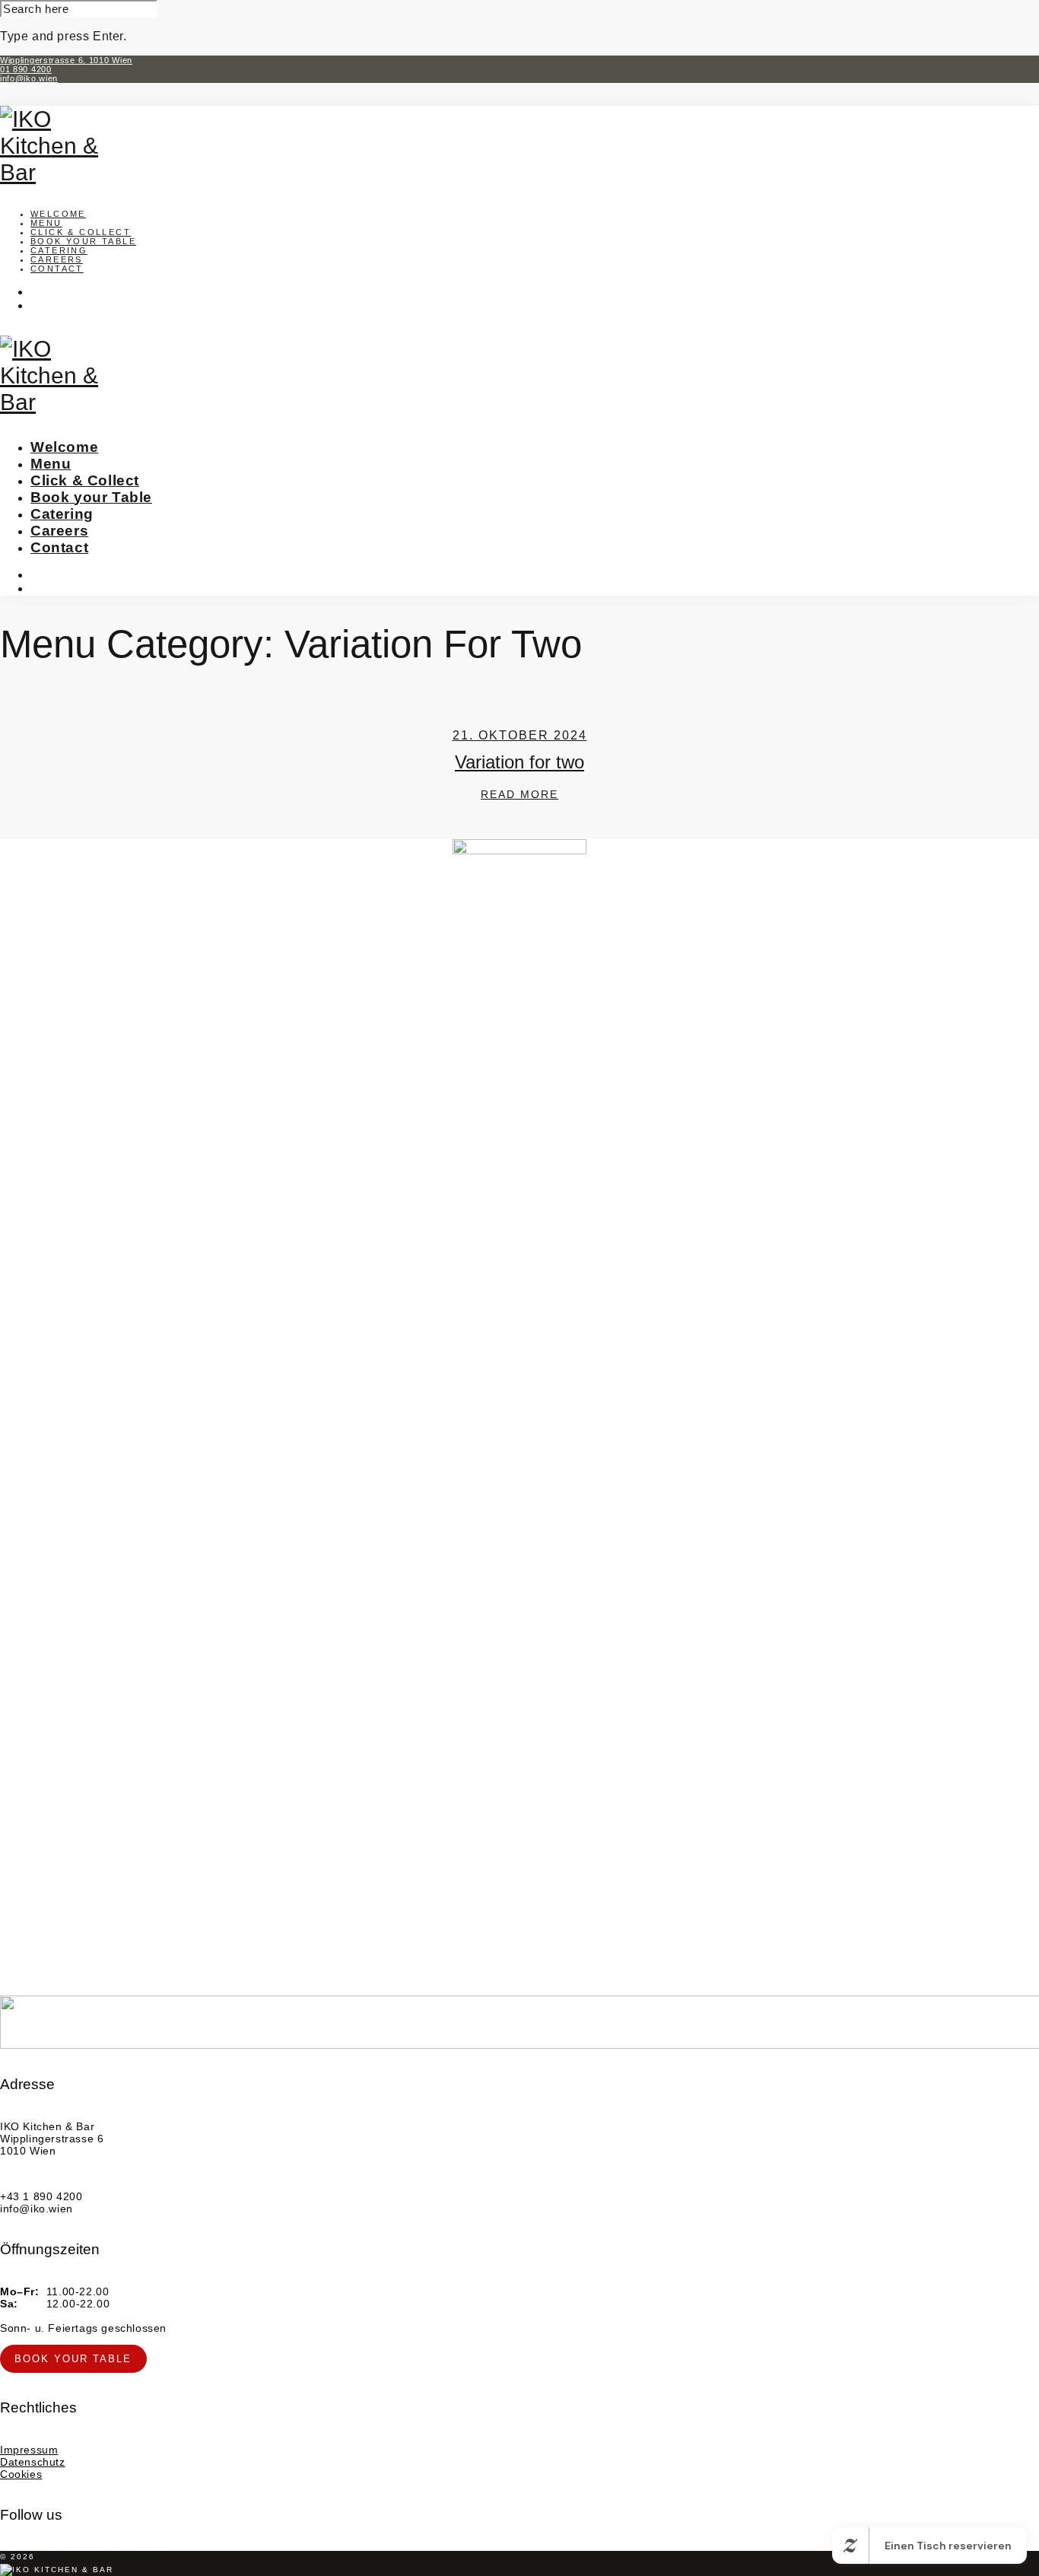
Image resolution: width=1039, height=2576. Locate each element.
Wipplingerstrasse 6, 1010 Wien (66, 60)
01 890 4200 (26, 69)
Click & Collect (81, 232)
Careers (57, 259)
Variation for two (519, 762)
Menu (46, 223)
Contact (57, 269)
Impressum (29, 2450)
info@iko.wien (29, 78)
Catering (59, 250)
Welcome (58, 214)
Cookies (21, 2474)
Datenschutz (33, 2462)
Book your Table (83, 241)
